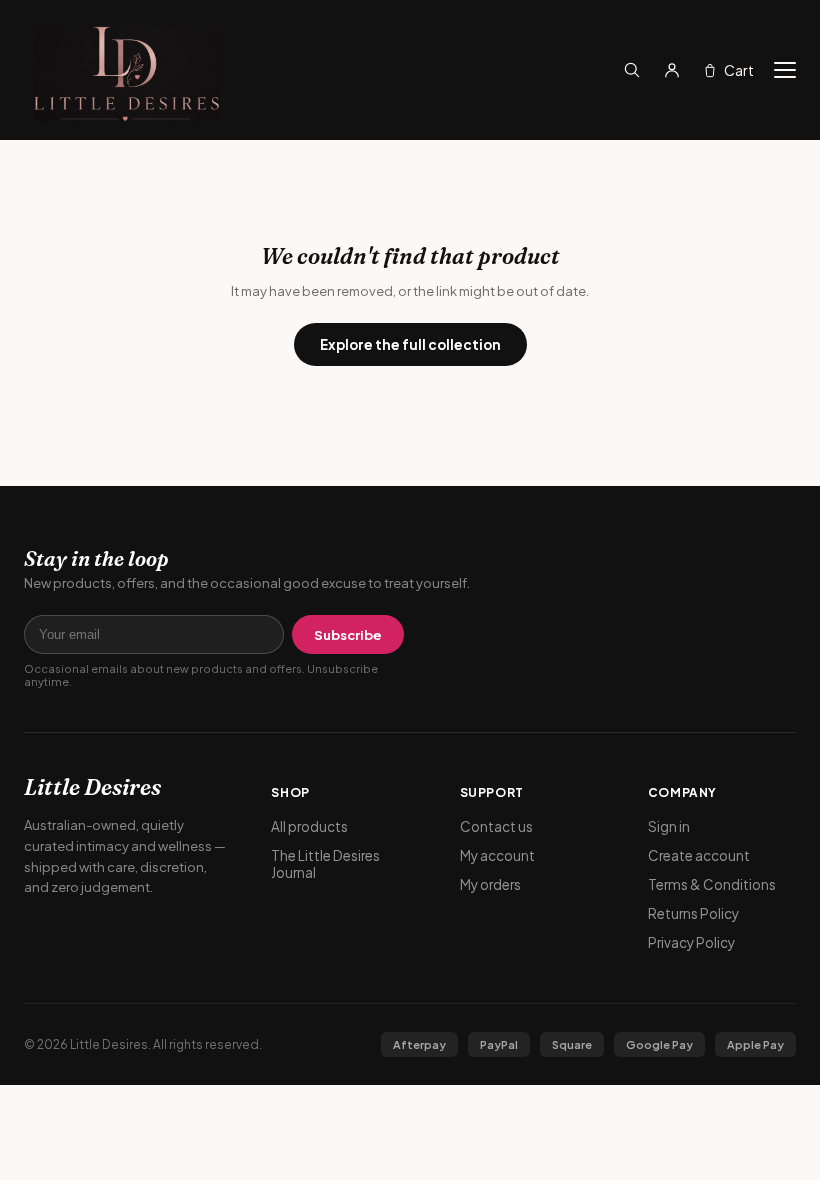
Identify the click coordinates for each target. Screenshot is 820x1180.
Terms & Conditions (712, 884)
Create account (699, 855)
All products (309, 826)
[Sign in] (672, 70)
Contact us (496, 826)
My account (497, 855)
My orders (490, 884)
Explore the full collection (410, 344)
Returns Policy (693, 913)
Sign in (669, 826)
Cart (739, 70)
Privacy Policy (691, 942)
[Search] (632, 70)
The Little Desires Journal (325, 864)
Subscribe (348, 635)
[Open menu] (785, 70)
